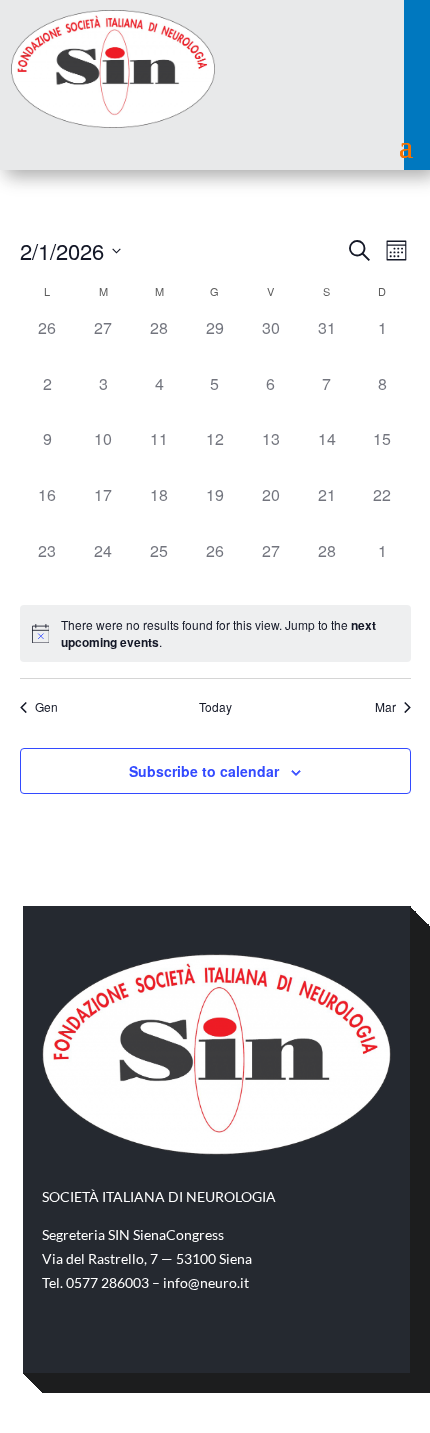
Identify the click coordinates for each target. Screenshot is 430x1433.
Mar (385, 707)
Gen (46, 707)
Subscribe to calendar (204, 771)
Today (215, 707)
